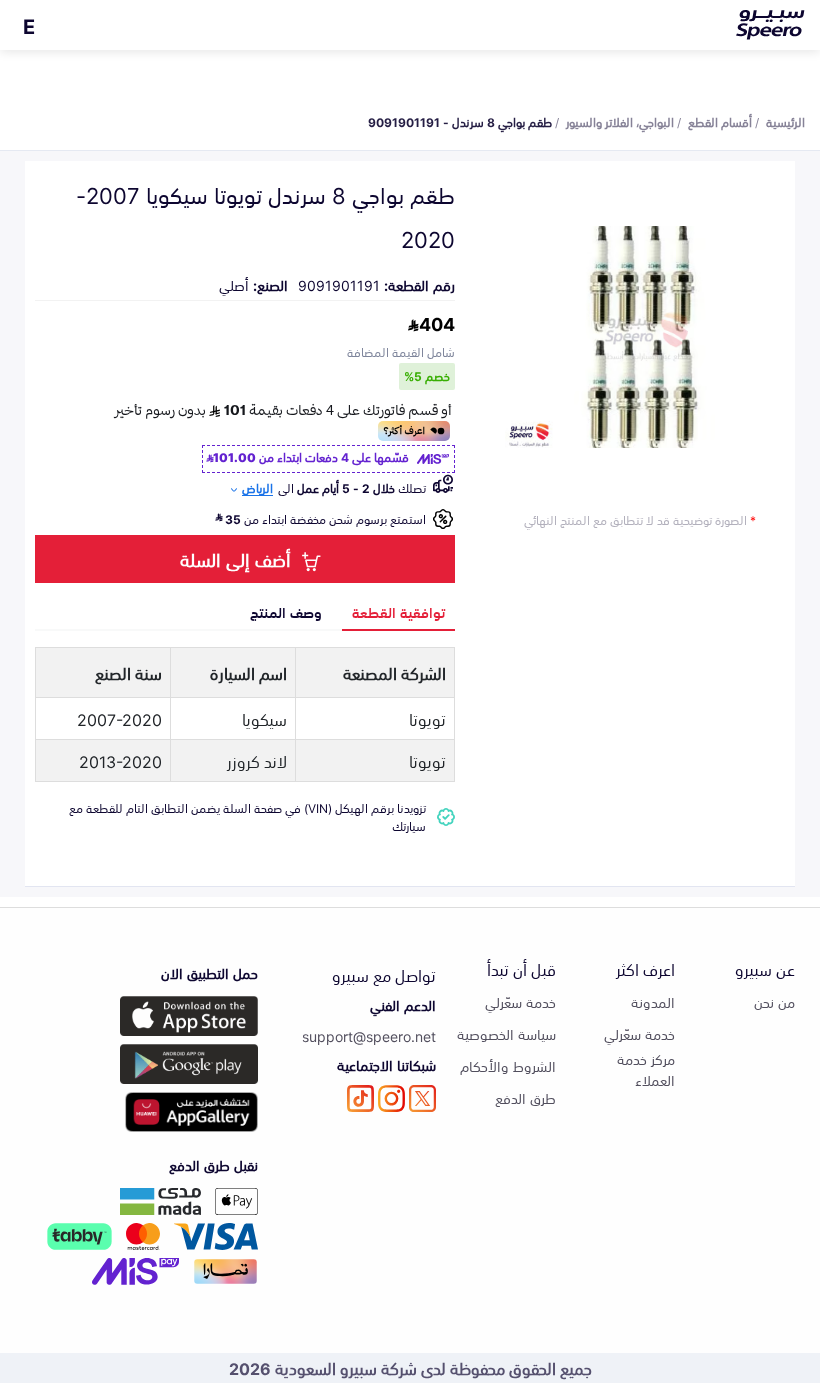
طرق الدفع (525, 1097)
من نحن (774, 1001)
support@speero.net (369, 1035)
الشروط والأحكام (508, 1065)
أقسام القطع (720, 121)
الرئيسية (785, 121)
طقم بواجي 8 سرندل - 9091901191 (460, 121)
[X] (422, 1098)
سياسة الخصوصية (506, 1033)
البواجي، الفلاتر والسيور (620, 121)
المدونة (653, 1001)
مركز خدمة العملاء (646, 1069)
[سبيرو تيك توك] (360, 1098)
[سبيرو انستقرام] (391, 1098)
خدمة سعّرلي (639, 1033)
